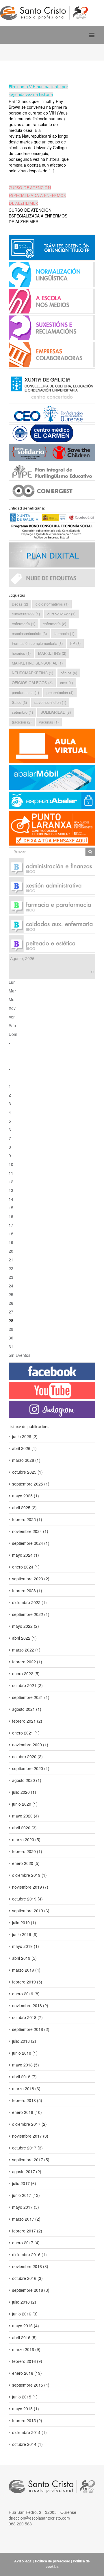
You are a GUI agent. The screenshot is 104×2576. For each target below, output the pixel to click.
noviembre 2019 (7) (30, 1887)
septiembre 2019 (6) (31, 1911)
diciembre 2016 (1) (29, 2254)
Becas (20, 604)
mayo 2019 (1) (26, 1946)
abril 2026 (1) (24, 1448)
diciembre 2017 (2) (29, 2124)
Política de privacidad (53, 2561)
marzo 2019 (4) (26, 1970)
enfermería (54, 624)
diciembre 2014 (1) (29, 2432)
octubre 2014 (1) (27, 2444)
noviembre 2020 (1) (30, 1745)
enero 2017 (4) (26, 2243)
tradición (22, 722)
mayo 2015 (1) (26, 2409)
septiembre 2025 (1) (31, 1484)
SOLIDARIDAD (56, 712)
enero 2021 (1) (26, 1733)
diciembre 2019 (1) (29, 1875)
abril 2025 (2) (24, 1507)
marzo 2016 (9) (26, 2349)
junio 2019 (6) (25, 1934)
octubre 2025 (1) (27, 1472)
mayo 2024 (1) (26, 1555)
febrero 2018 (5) (27, 2100)
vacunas (49, 722)
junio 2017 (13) (26, 2195)
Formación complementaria (37, 643)
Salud (19, 702)
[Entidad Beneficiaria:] (52, 526)
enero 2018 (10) (27, 2112)
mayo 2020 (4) (26, 1816)
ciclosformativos (52, 604)
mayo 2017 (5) (26, 2207)
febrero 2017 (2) (27, 2231)
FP (75, 643)
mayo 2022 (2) (26, 1626)
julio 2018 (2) (24, 2041)
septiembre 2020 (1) (31, 1768)
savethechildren (50, 702)
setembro (22, 712)
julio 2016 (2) (24, 2302)
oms (66, 683)
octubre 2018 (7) (27, 2017)
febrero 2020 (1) (27, 1851)
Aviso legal (23, 2561)
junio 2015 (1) (25, 2397)
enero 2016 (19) (27, 2373)
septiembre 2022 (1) (31, 1614)
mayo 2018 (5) (26, 2065)
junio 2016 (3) (25, 2314)
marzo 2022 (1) (26, 1650)
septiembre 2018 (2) (31, 2029)
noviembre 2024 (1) (30, 1531)
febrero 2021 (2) (27, 1721)
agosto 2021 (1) (27, 1709)
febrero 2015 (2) (27, 2420)
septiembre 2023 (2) (31, 1579)
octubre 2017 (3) (27, 2148)
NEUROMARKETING (32, 673)
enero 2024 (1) (26, 1567)
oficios (69, 673)
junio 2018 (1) (25, 2053)
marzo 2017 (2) (26, 2219)
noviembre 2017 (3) (30, 2136)
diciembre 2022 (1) (29, 1602)
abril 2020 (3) (24, 1828)
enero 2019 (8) (26, 1994)
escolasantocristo (29, 633)
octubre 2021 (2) (27, 1685)
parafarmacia (25, 692)
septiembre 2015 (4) (31, 2385)
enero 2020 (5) (26, 1863)
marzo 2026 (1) (26, 1460)
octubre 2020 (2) (27, 1756)
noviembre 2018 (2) (30, 2005)
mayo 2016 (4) (26, 2326)
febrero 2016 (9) (27, 2361)
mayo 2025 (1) (26, 1496)
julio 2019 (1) (24, 1922)
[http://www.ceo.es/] (52, 413)
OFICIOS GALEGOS (32, 683)
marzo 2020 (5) (26, 1839)
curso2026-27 (61, 614)
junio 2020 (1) (25, 1804)
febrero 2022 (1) (27, 1662)
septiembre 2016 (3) (31, 2290)
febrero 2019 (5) (27, 1982)
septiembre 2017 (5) (31, 2160)
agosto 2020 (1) (27, 1780)
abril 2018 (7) (24, 2077)
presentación (60, 692)
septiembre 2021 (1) (31, 1697)
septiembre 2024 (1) (31, 1543)
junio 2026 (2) (25, 1436)
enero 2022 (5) (26, 1673)
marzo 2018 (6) (26, 2088)
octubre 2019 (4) (27, 1899)
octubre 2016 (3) (27, 2278)
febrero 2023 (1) (27, 1590)
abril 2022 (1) (24, 1638)
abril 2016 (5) (24, 2337)
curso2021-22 (26, 614)
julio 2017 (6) (24, 2183)
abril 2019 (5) (24, 1958)
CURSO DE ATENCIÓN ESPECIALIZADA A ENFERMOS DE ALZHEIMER (37, 195)
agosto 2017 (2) (27, 2171)
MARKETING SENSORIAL (37, 663)
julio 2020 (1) (24, 1792)
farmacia (64, 633)
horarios (21, 653)
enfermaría (24, 624)
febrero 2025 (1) (27, 1519)
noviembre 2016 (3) (30, 2266)
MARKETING (52, 653)
